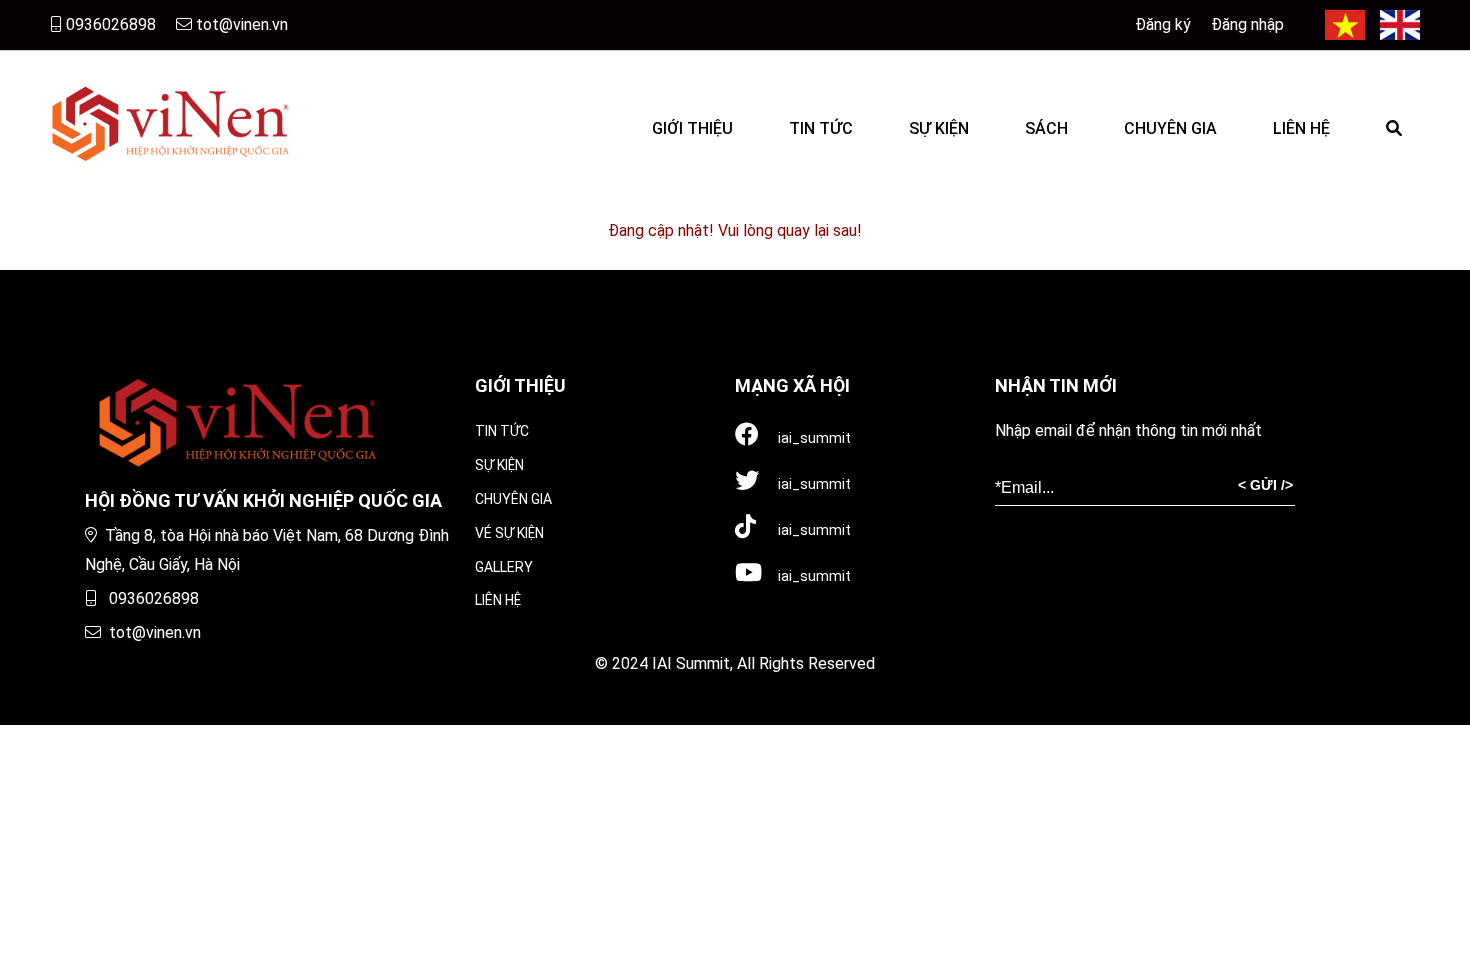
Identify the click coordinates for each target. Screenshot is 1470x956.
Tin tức (502, 431)
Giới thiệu (520, 385)
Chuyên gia (513, 499)
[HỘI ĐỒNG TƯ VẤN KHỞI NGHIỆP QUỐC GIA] (170, 121)
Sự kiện (499, 465)
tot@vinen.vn (240, 24)
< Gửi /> (1265, 485)
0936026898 (109, 24)
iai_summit (813, 438)
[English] (1400, 25)
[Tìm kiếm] (1394, 121)
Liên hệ (498, 600)
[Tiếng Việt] (1345, 25)
